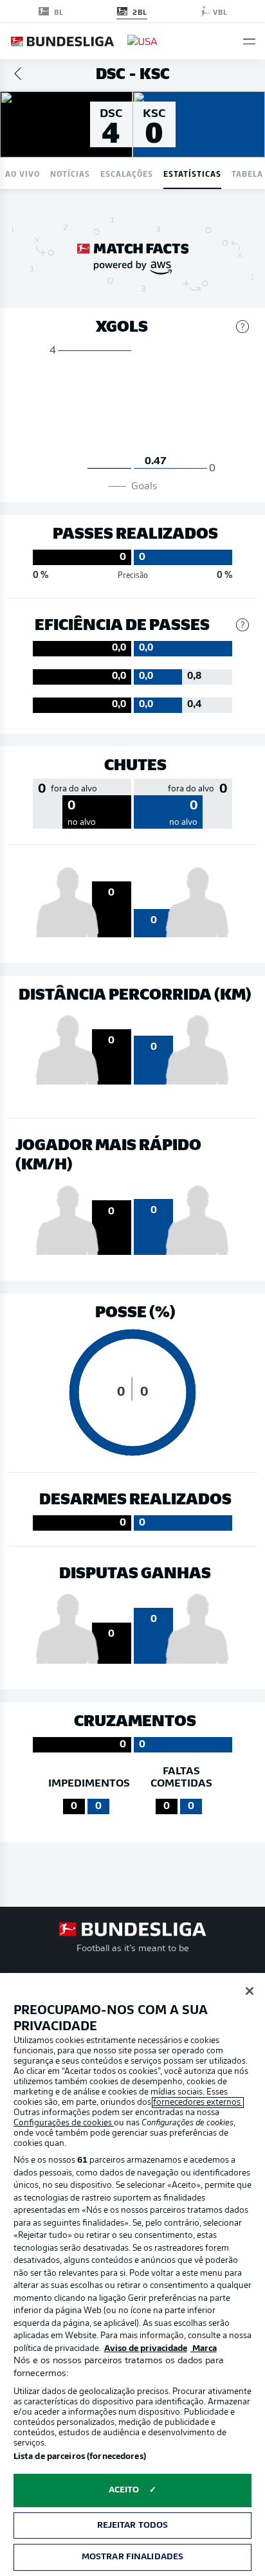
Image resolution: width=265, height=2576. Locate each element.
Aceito (124, 2490)
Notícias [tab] (70, 173)
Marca (204, 2349)
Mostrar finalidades (132, 2557)
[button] (249, 41)
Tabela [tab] (247, 173)
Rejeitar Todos (133, 2526)
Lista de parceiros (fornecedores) (80, 2457)
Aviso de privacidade (146, 2349)
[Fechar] (250, 1991)
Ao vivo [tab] (23, 173)
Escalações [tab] (127, 173)
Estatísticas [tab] (192, 173)
